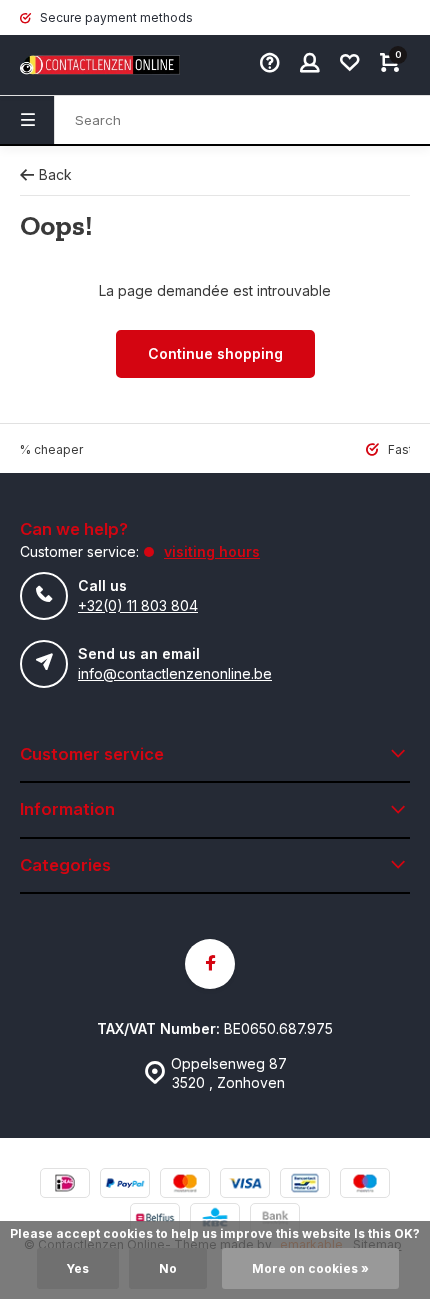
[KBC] (215, 1220)
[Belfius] (155, 1220)
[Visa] (245, 1185)
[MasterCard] (185, 1185)
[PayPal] (125, 1185)
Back (55, 174)
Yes (78, 1268)
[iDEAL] (65, 1185)
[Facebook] (210, 964)
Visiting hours (212, 551)
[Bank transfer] (275, 1220)
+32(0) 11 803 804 (138, 605)
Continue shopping (215, 353)
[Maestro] (365, 1185)
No (168, 1268)
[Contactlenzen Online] (80, 65)
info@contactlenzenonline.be (175, 673)
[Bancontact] (305, 1185)
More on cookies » (310, 1268)
